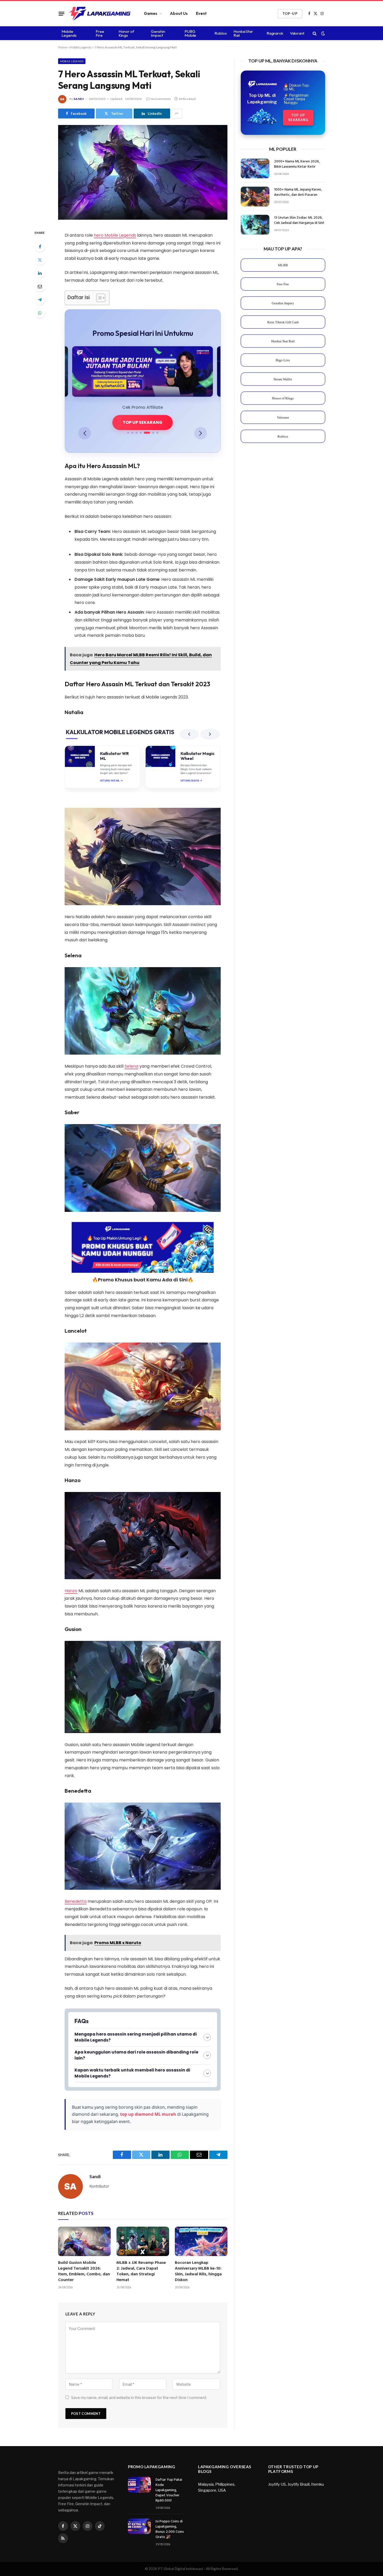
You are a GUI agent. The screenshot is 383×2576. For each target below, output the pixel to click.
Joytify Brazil (298, 2484)
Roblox (221, 33)
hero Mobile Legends (115, 235)
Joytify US (277, 2484)
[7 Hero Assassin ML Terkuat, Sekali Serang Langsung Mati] (143, 218)
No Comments (161, 99)
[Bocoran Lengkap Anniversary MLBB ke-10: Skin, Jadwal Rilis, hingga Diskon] (201, 2241)
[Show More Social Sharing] (177, 114)
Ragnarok (275, 33)
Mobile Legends (69, 33)
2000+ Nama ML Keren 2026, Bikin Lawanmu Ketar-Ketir (297, 164)
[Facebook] (40, 247)
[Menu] (61, 14)
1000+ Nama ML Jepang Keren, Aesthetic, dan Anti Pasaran (298, 192)
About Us (179, 13)
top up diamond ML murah (148, 2114)
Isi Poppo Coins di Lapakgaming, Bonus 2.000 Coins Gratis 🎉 (170, 2529)
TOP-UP (290, 14)
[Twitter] (40, 260)
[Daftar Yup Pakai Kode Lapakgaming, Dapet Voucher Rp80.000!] (139, 2485)
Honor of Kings (126, 33)
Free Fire (100, 33)
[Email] (40, 286)
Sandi (79, 99)
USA (222, 2490)
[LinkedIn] (40, 273)
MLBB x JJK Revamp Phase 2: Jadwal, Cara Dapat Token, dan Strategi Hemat (141, 2272)
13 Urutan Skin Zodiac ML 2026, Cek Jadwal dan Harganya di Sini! (299, 221)
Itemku (317, 2484)
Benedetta (76, 1901)
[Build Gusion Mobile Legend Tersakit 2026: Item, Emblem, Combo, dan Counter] (84, 2241)
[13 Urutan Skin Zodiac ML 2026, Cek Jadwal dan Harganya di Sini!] (255, 225)
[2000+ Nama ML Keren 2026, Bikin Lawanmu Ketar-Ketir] (255, 168)
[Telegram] (40, 300)
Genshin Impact (158, 33)
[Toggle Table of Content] (98, 298)
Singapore (207, 2490)
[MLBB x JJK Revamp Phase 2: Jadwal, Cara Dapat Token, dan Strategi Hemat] (143, 2241)
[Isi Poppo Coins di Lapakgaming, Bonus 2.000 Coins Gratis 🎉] (139, 2526)
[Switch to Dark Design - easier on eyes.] (323, 33)
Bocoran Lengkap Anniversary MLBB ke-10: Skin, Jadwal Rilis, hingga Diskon (198, 2272)
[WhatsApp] (40, 313)
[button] (85, 433)
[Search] (315, 33)
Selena (131, 1066)
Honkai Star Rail (243, 33)
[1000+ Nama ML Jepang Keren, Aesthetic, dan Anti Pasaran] (255, 197)
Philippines (225, 2484)
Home (63, 47)
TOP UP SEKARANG (143, 422)
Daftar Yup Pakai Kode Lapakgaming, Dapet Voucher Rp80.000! (169, 2490)
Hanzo (71, 1591)
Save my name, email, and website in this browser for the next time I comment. (139, 2398)
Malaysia (206, 2484)
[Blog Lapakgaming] (100, 14)
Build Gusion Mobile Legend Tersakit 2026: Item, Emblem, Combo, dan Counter (84, 2272)
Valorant (297, 33)
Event (201, 13)
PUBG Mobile (190, 33)
